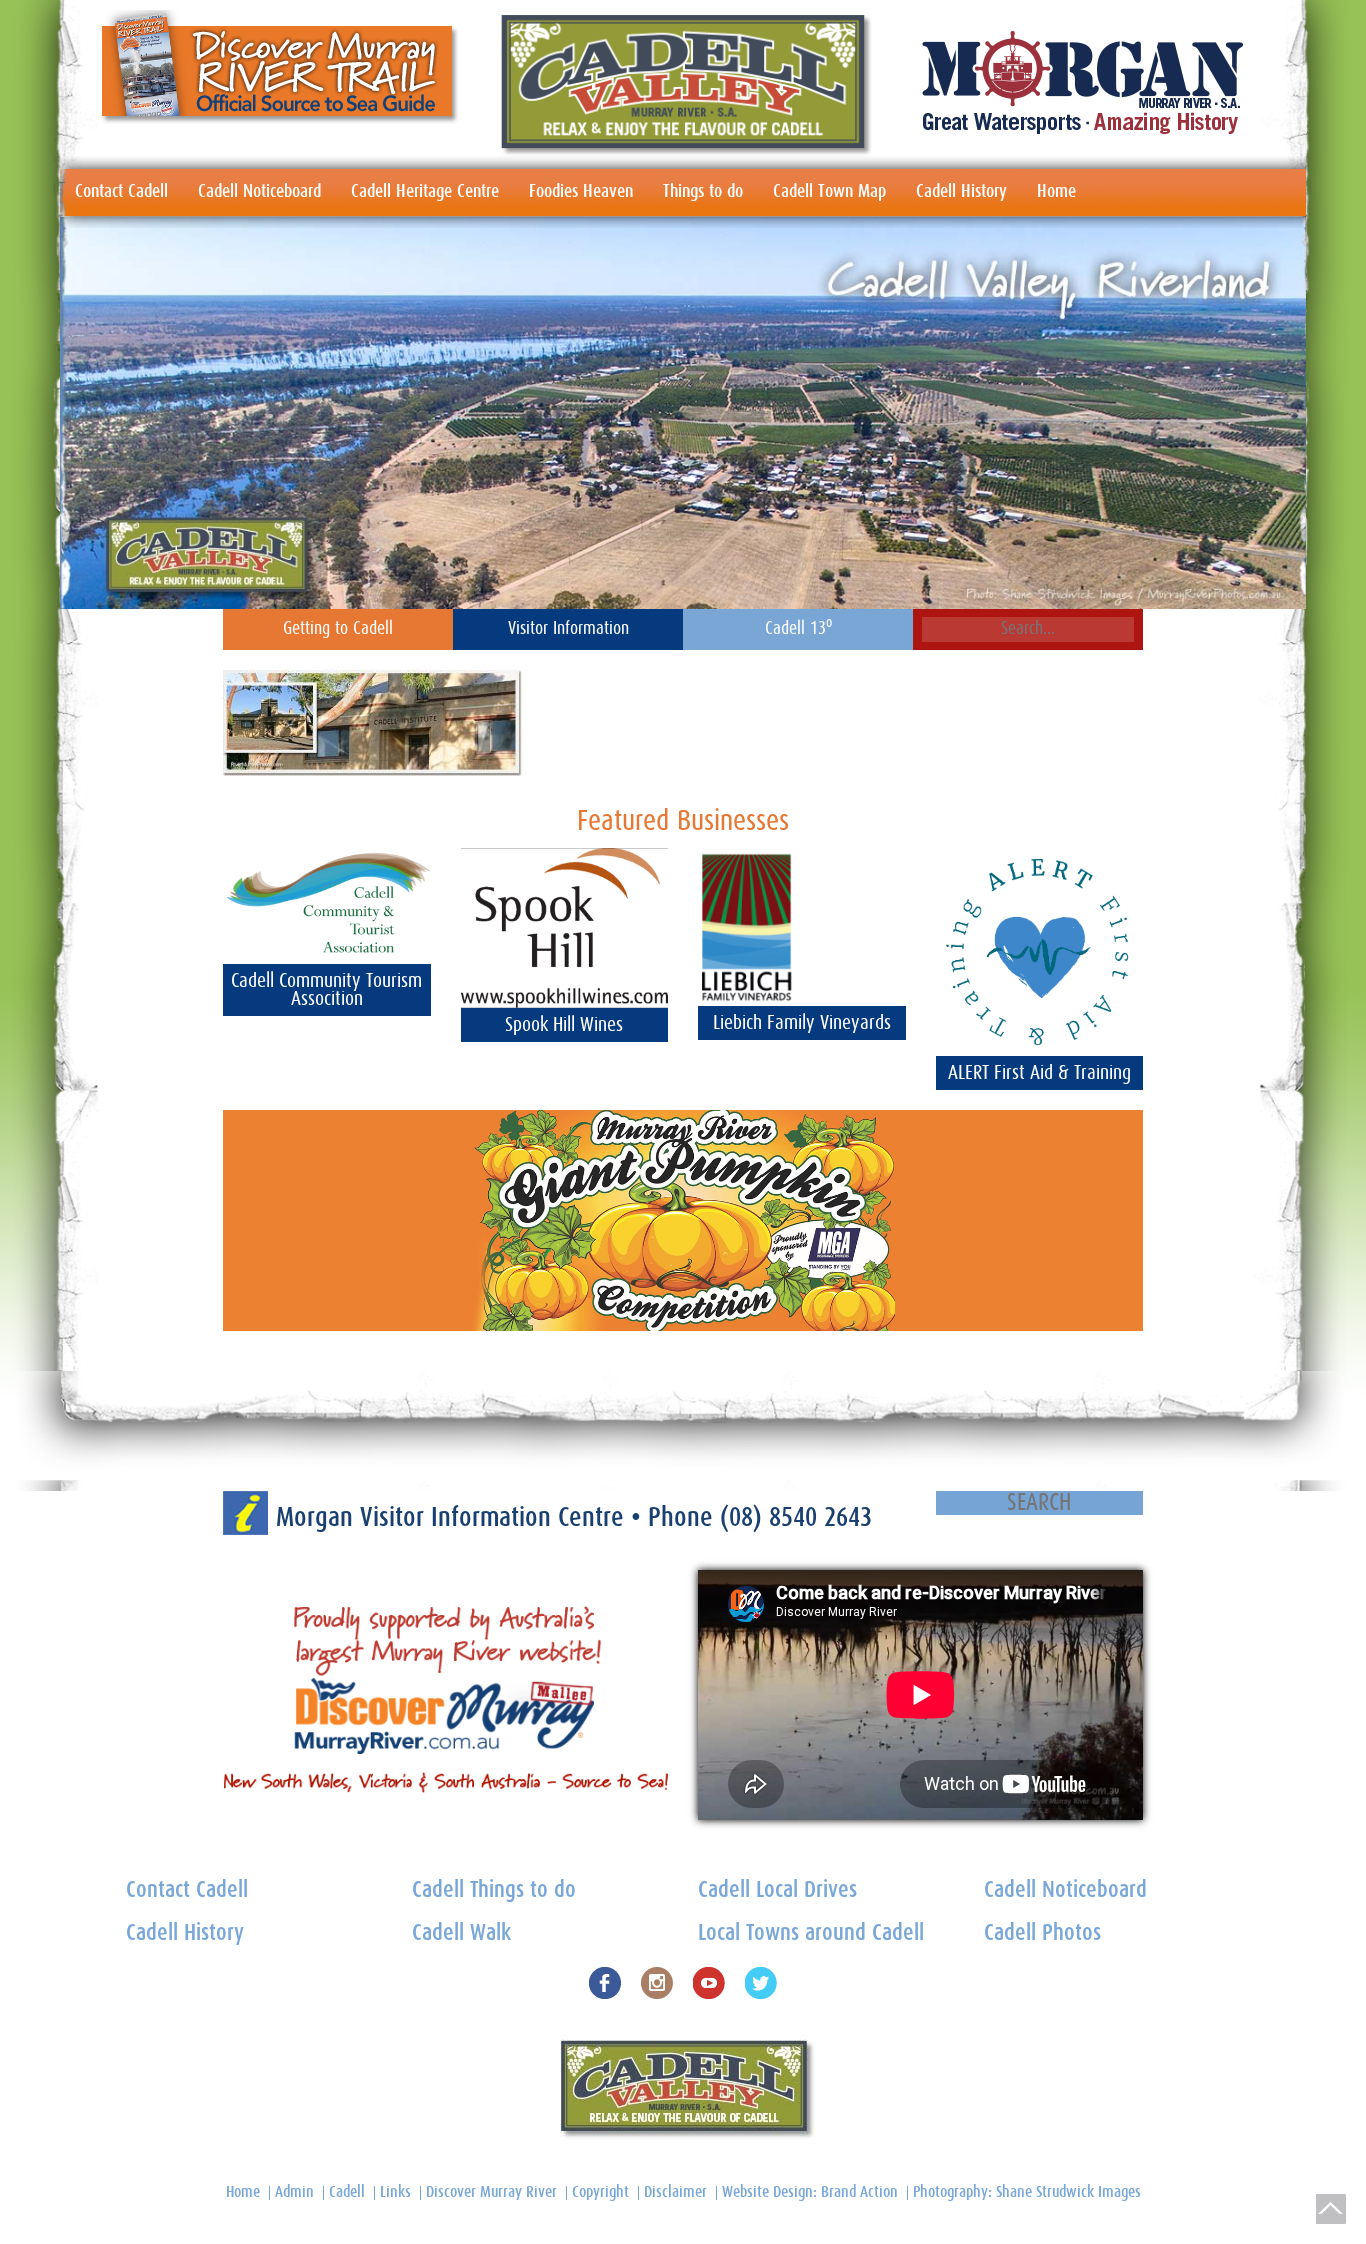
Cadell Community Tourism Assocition (326, 990)
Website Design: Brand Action (810, 2192)
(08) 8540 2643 (796, 1517)
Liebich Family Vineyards (802, 1023)
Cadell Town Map (829, 192)
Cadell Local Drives (777, 1890)
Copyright (600, 2192)
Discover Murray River (491, 2192)
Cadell (347, 2192)
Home (1056, 192)
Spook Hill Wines (564, 1025)
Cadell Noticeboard (259, 192)
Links (395, 2192)
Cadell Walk (461, 1933)
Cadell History (961, 192)
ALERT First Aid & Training (1039, 1073)
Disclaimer (675, 2192)
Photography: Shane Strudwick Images (1027, 2192)
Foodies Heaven (581, 192)
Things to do (703, 192)
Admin (294, 2192)
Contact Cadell (121, 192)
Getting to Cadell (338, 629)
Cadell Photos (1042, 1933)
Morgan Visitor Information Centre (453, 1517)
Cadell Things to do (494, 1890)
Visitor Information (568, 629)
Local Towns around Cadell (811, 1933)
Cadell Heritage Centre (425, 192)
